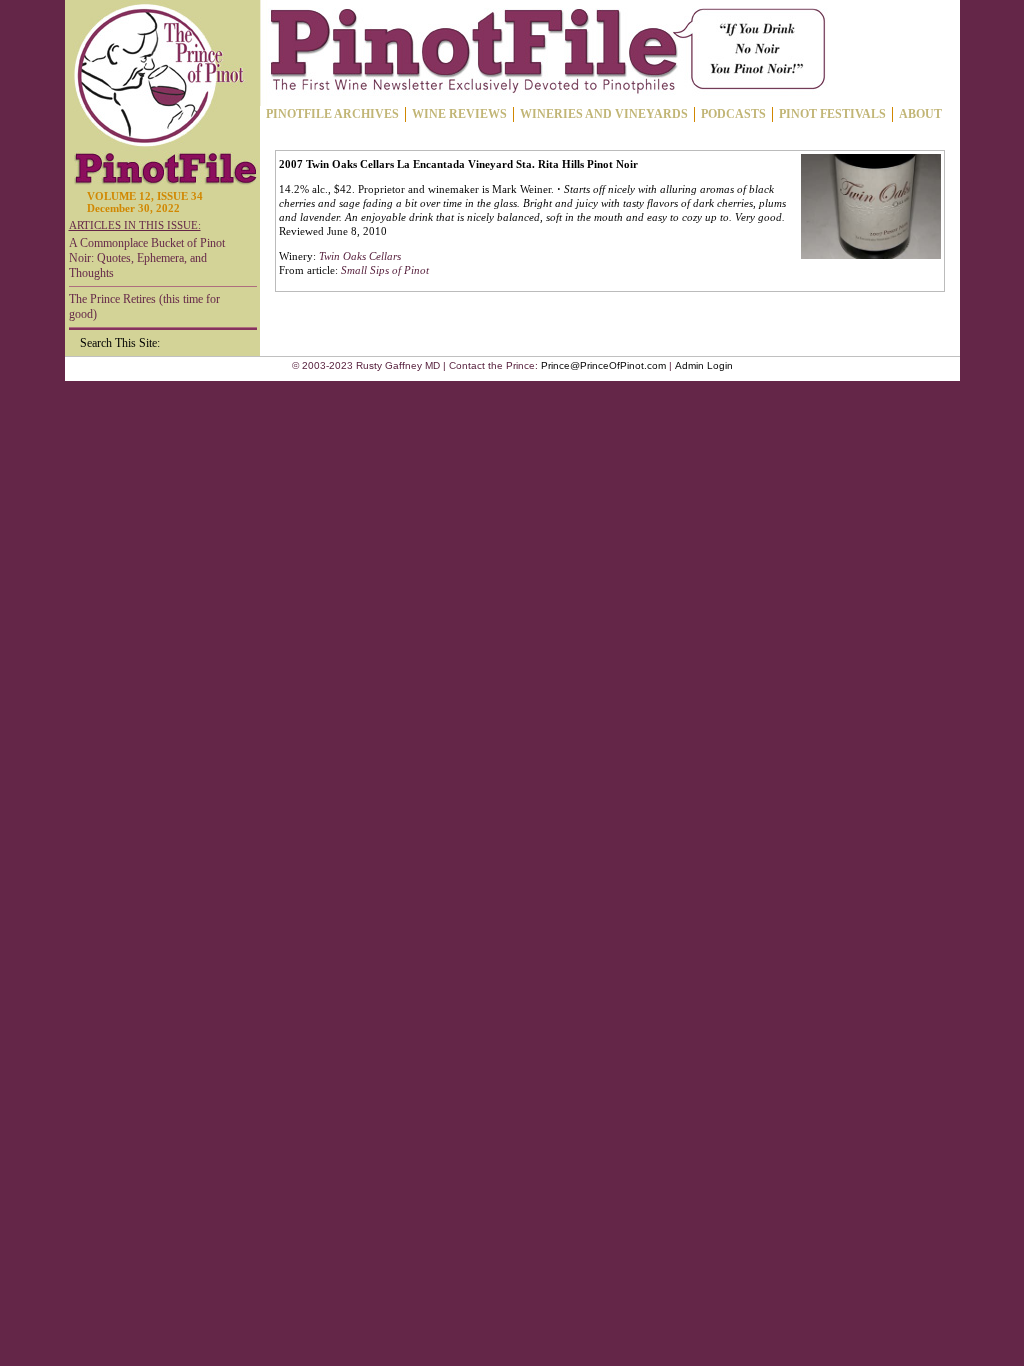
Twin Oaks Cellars (360, 256)
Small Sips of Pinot (385, 270)
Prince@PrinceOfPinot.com (603, 365)
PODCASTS (733, 114)
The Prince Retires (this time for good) (144, 306)
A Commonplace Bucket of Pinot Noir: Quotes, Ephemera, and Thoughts (147, 258)
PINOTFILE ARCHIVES (332, 114)
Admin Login (704, 365)
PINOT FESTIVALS (832, 114)
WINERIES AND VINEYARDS (604, 114)
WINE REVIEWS (459, 114)
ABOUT (920, 114)
